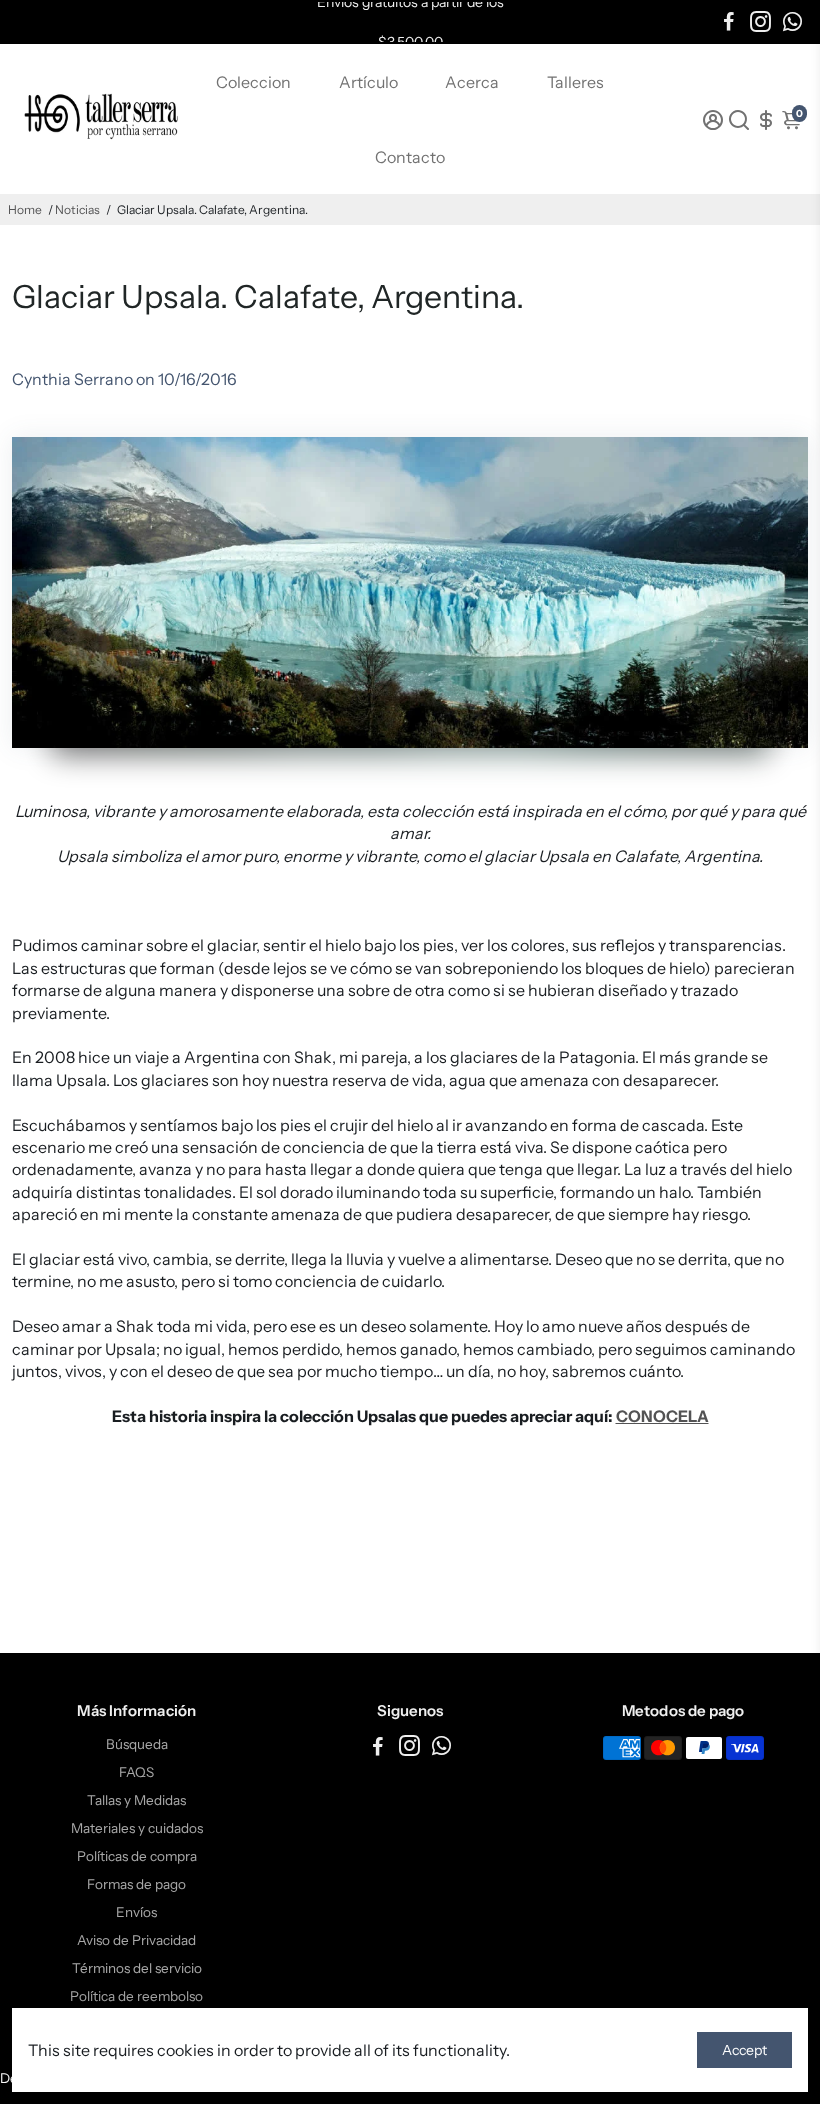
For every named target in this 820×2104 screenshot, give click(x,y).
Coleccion (253, 82)
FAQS (136, 1772)
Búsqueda (137, 1744)
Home (25, 209)
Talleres (575, 82)
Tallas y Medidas (136, 1800)
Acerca (472, 82)
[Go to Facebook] (729, 22)
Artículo (368, 82)
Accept (744, 2050)
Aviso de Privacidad (136, 1940)
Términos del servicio (137, 1968)
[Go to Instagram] (760, 22)
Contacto (410, 157)
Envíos (136, 1912)
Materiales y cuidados (137, 1828)
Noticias (77, 209)
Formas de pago (136, 1884)
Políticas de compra (137, 1856)
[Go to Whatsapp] (792, 22)
